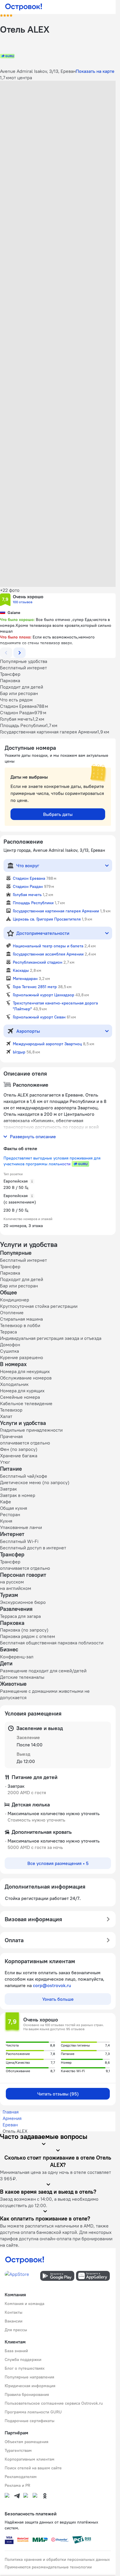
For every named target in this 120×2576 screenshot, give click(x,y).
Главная (11, 2112)
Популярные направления (29, 2377)
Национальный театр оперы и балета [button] (48, 946)
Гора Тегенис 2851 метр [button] (35, 987)
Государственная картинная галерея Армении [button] (56, 911)
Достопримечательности (43, 933)
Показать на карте (95, 71)
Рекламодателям (21, 2477)
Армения (12, 2118)
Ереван (10, 2125)
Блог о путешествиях (25, 2368)
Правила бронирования (27, 2394)
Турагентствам (18, 2450)
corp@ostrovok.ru (52, 1985)
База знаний (16, 2351)
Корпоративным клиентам (30, 2459)
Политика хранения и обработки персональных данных (57, 2559)
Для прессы (16, 2330)
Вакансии (14, 2321)
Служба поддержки (23, 2359)
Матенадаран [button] (25, 979)
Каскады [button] (21, 970)
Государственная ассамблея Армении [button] (48, 954)
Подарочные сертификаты (30, 2421)
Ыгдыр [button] (19, 1052)
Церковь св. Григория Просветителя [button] (47, 919)
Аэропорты (28, 1031)
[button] (58, 117)
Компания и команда (24, 2304)
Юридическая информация (30, 2386)
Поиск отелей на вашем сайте (33, 2468)
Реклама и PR (17, 2485)
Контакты (14, 2312)
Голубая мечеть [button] (27, 895)
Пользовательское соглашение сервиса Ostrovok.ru (54, 2403)
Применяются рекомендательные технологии (48, 2567)
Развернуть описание (33, 1136)
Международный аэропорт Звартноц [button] (47, 1044)
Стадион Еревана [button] (29, 878)
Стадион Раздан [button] (28, 886)
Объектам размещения (27, 2442)
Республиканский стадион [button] (38, 962)
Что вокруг (28, 865)
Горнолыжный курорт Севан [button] (39, 1017)
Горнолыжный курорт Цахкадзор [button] (44, 995)
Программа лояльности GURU (33, 2412)
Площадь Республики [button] (33, 903)
